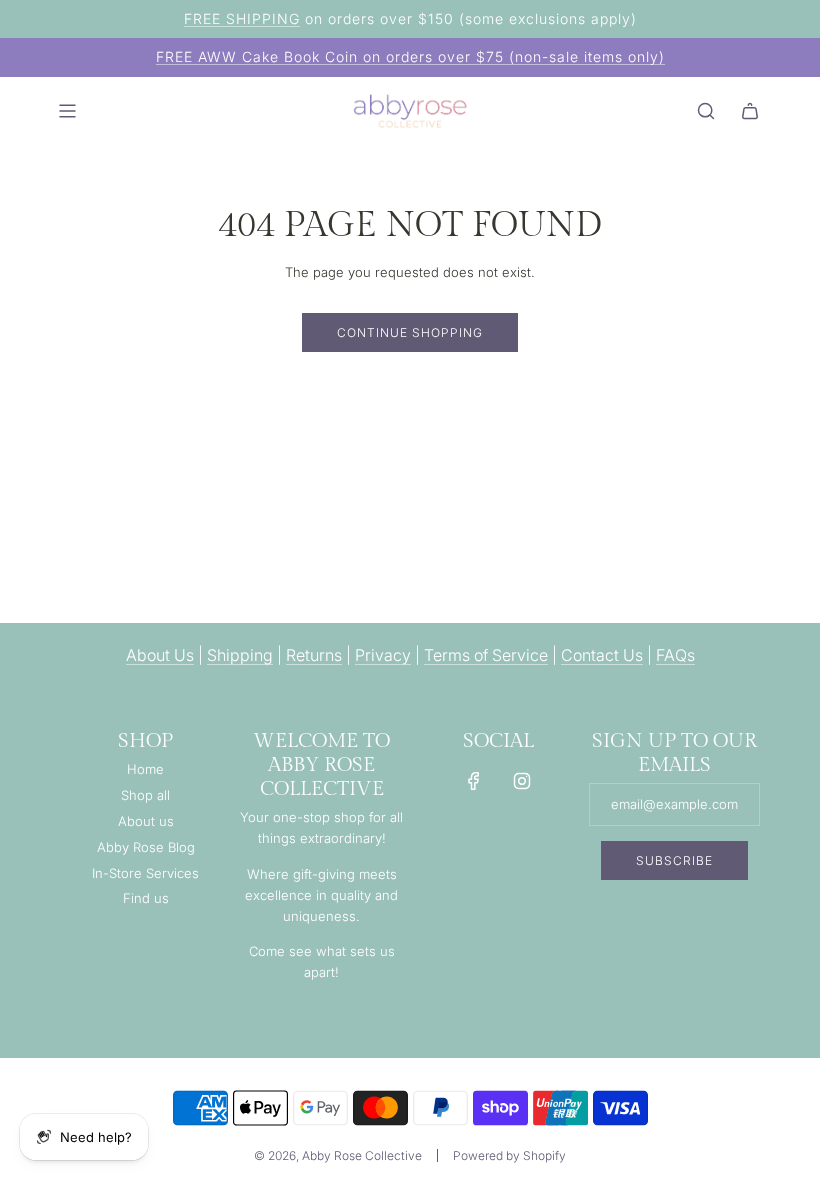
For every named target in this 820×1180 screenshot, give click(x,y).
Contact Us (602, 655)
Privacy (383, 655)
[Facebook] (474, 781)
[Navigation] (67, 111)
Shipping (240, 655)
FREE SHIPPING (242, 18)
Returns (314, 655)
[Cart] (750, 111)
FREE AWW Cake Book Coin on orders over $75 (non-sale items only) (410, 56)
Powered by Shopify (509, 1155)
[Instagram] (522, 781)
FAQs (675, 655)
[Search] (706, 111)
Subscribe (674, 860)
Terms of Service (486, 655)
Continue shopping (410, 332)
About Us (160, 655)
